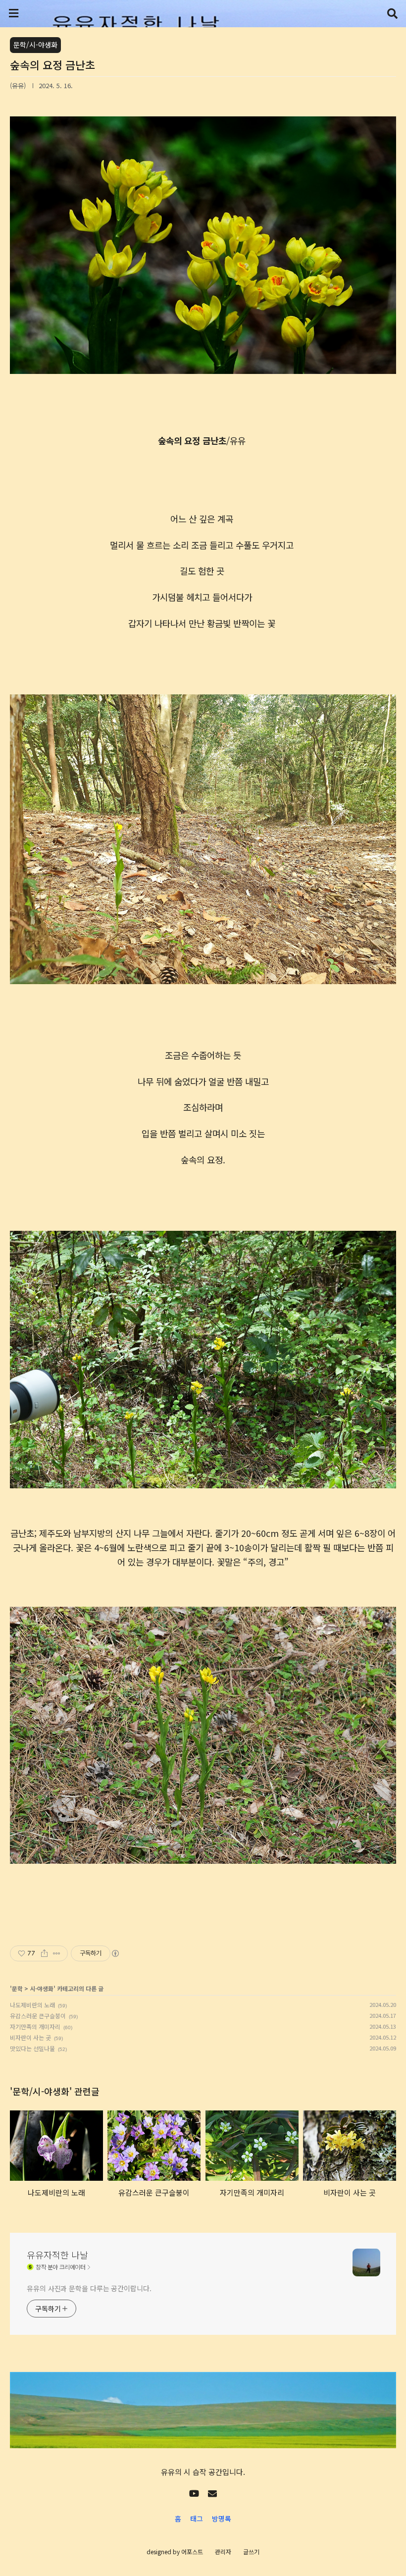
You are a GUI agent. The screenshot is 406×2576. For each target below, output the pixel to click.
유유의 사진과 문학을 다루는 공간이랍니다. (89, 2288)
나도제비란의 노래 (32, 2005)
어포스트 (192, 2551)
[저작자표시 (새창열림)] (115, 1953)
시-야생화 (42, 1988)
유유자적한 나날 (57, 2255)
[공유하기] (44, 1953)
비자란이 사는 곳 (30, 2037)
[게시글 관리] (57, 1953)
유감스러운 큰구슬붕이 (38, 2016)
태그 (197, 2519)
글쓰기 (251, 2551)
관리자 (223, 2551)
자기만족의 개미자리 (35, 2026)
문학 (17, 1988)
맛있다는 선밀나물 (32, 2048)
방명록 (222, 2519)
